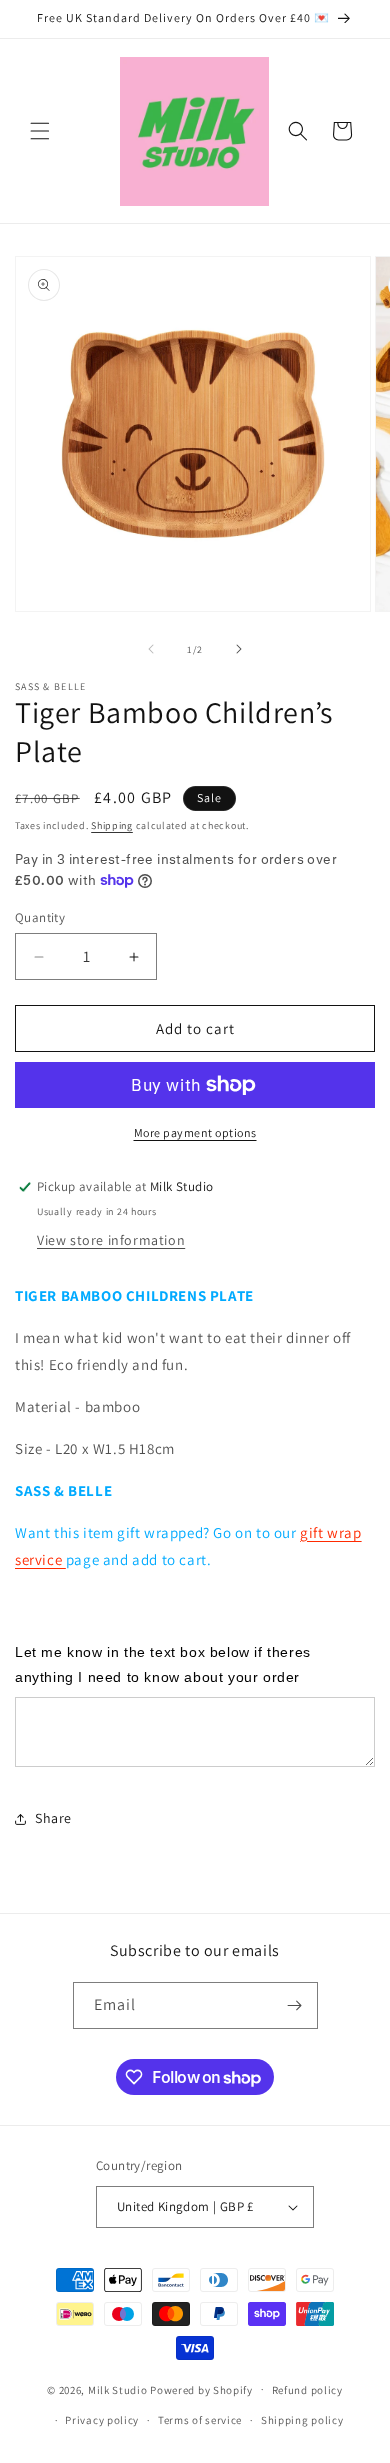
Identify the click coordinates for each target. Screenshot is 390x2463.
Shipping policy (302, 2420)
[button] (40, 131)
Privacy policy (102, 2420)
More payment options (195, 1132)
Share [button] (53, 1818)
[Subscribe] (295, 2005)
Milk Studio (118, 2389)
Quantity (40, 917)
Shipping (112, 825)
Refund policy (307, 2390)
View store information (111, 1240)
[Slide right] (239, 649)
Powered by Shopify (201, 2389)
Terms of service (200, 2420)
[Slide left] (151, 649)
